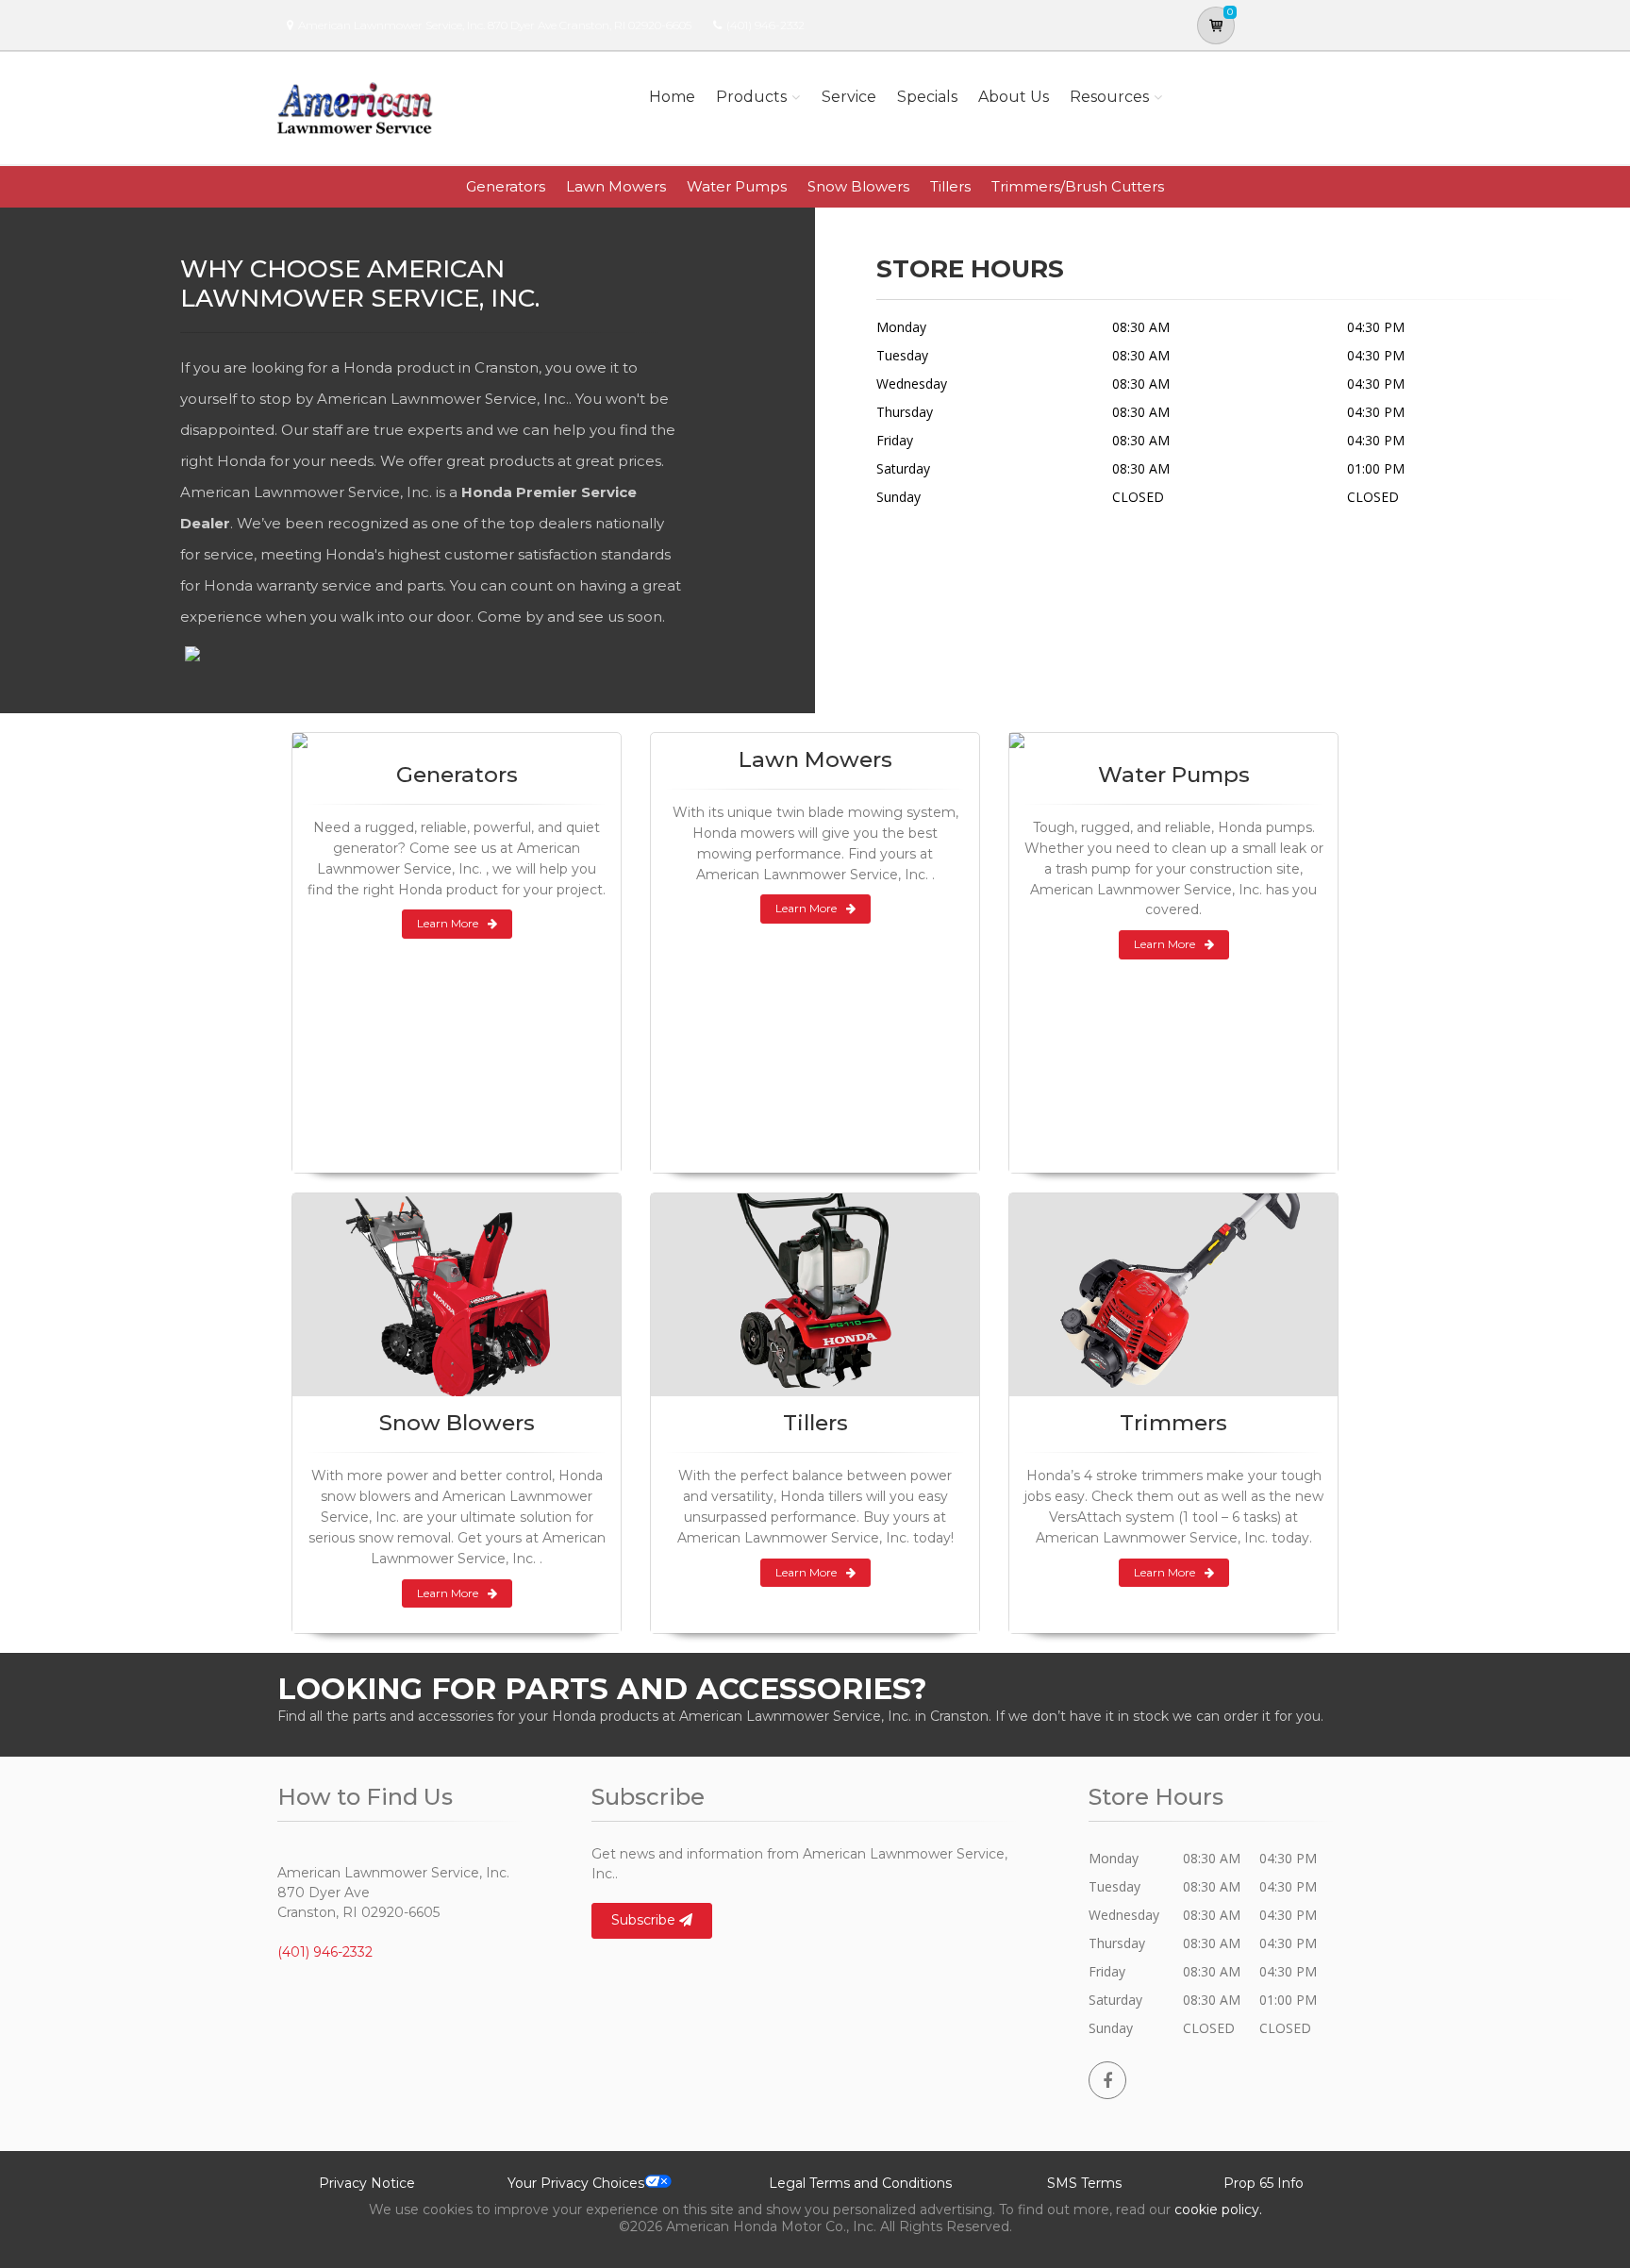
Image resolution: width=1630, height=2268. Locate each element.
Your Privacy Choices (576, 2183)
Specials (927, 97)
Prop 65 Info (1264, 2183)
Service (849, 97)
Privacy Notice (367, 2183)
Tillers (950, 186)
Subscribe (645, 1920)
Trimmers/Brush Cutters (1078, 186)
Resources (1109, 97)
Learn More (448, 923)
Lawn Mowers (616, 186)
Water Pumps (737, 186)
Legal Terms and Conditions (860, 2183)
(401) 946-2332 (765, 25)
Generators (506, 186)
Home (672, 97)
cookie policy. (1218, 2210)
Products (751, 97)
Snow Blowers (858, 186)
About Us (1014, 97)
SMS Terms (1084, 2183)
